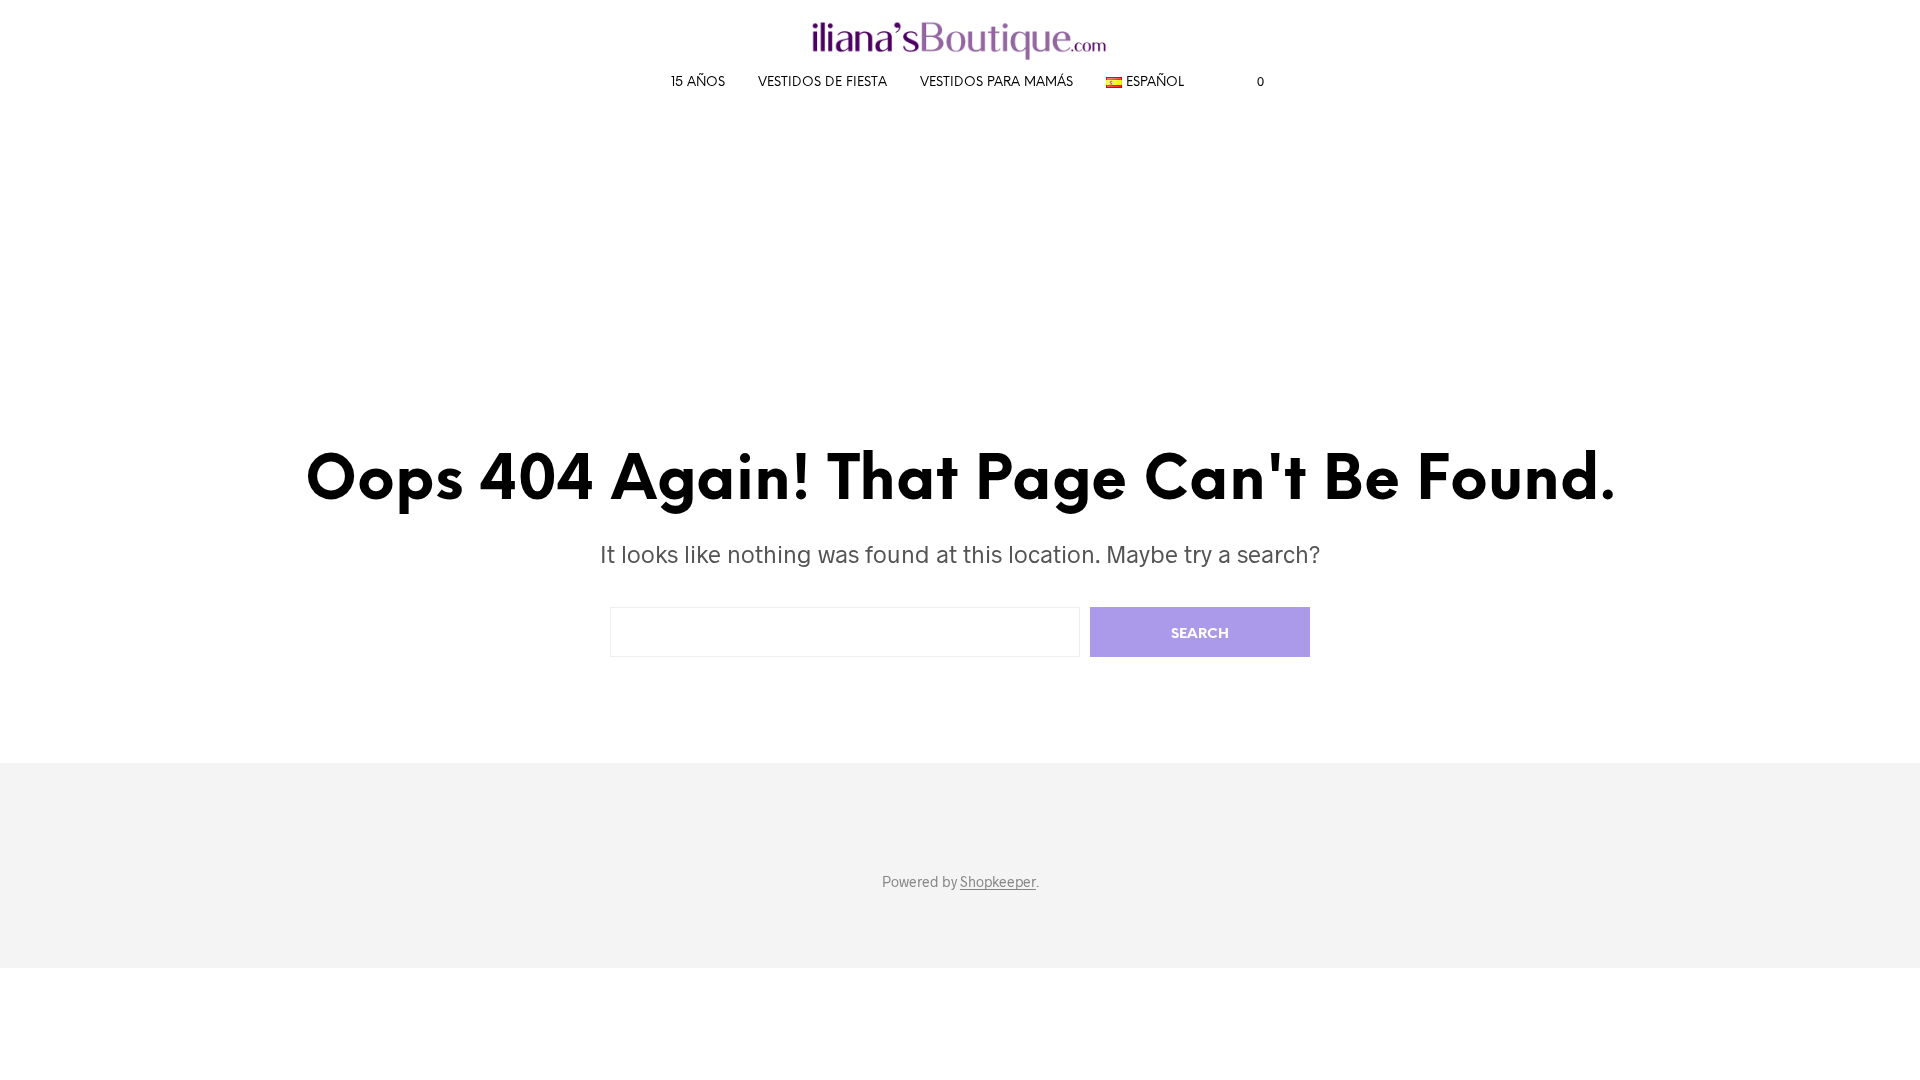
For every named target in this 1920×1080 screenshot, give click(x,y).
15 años (698, 82)
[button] (1249, 82)
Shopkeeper (998, 882)
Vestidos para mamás (996, 82)
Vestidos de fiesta (822, 82)
